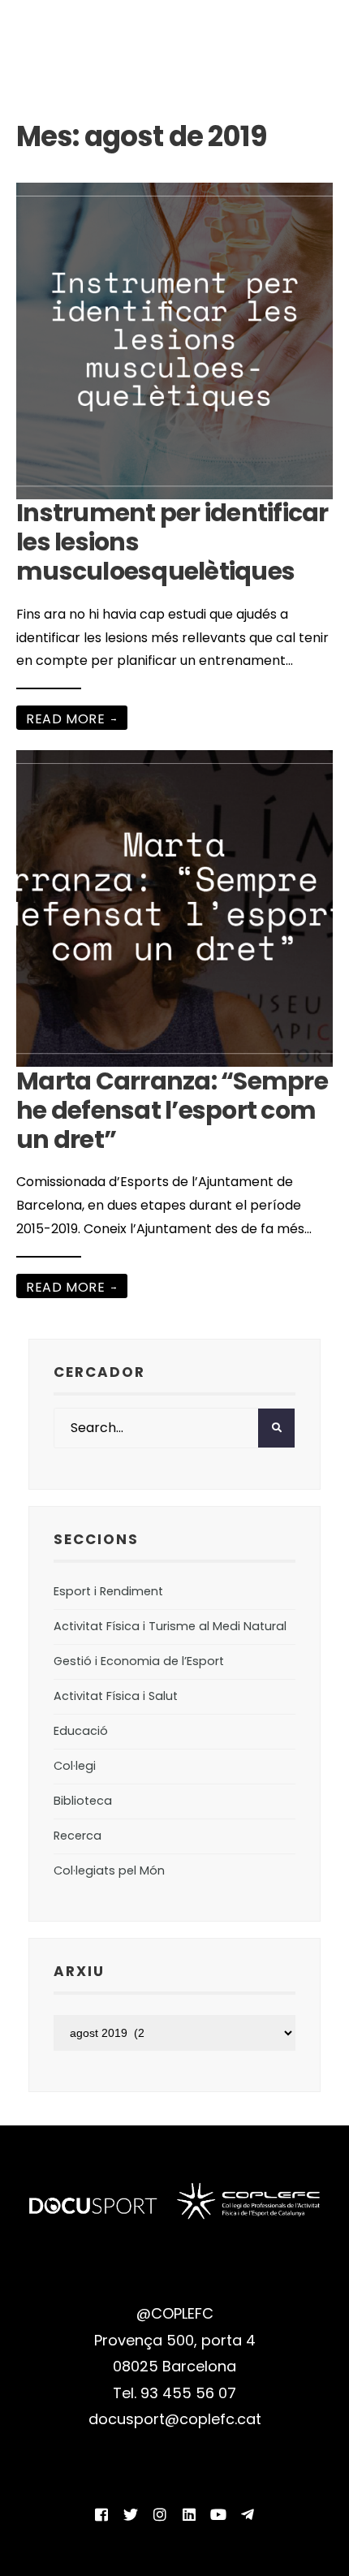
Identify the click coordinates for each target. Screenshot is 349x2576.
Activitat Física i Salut (116, 1696)
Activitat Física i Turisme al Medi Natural (170, 1626)
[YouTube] (218, 2514)
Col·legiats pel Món (109, 1871)
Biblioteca (83, 1801)
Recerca (78, 1836)
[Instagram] (160, 2514)
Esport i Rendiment (108, 1591)
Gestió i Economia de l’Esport (139, 1661)
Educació (81, 1731)
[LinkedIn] (189, 2514)
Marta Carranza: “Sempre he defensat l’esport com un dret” (172, 1110)
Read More (72, 719)
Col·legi (75, 1766)
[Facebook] (101, 2514)
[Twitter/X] (131, 2514)
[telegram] (248, 2514)
